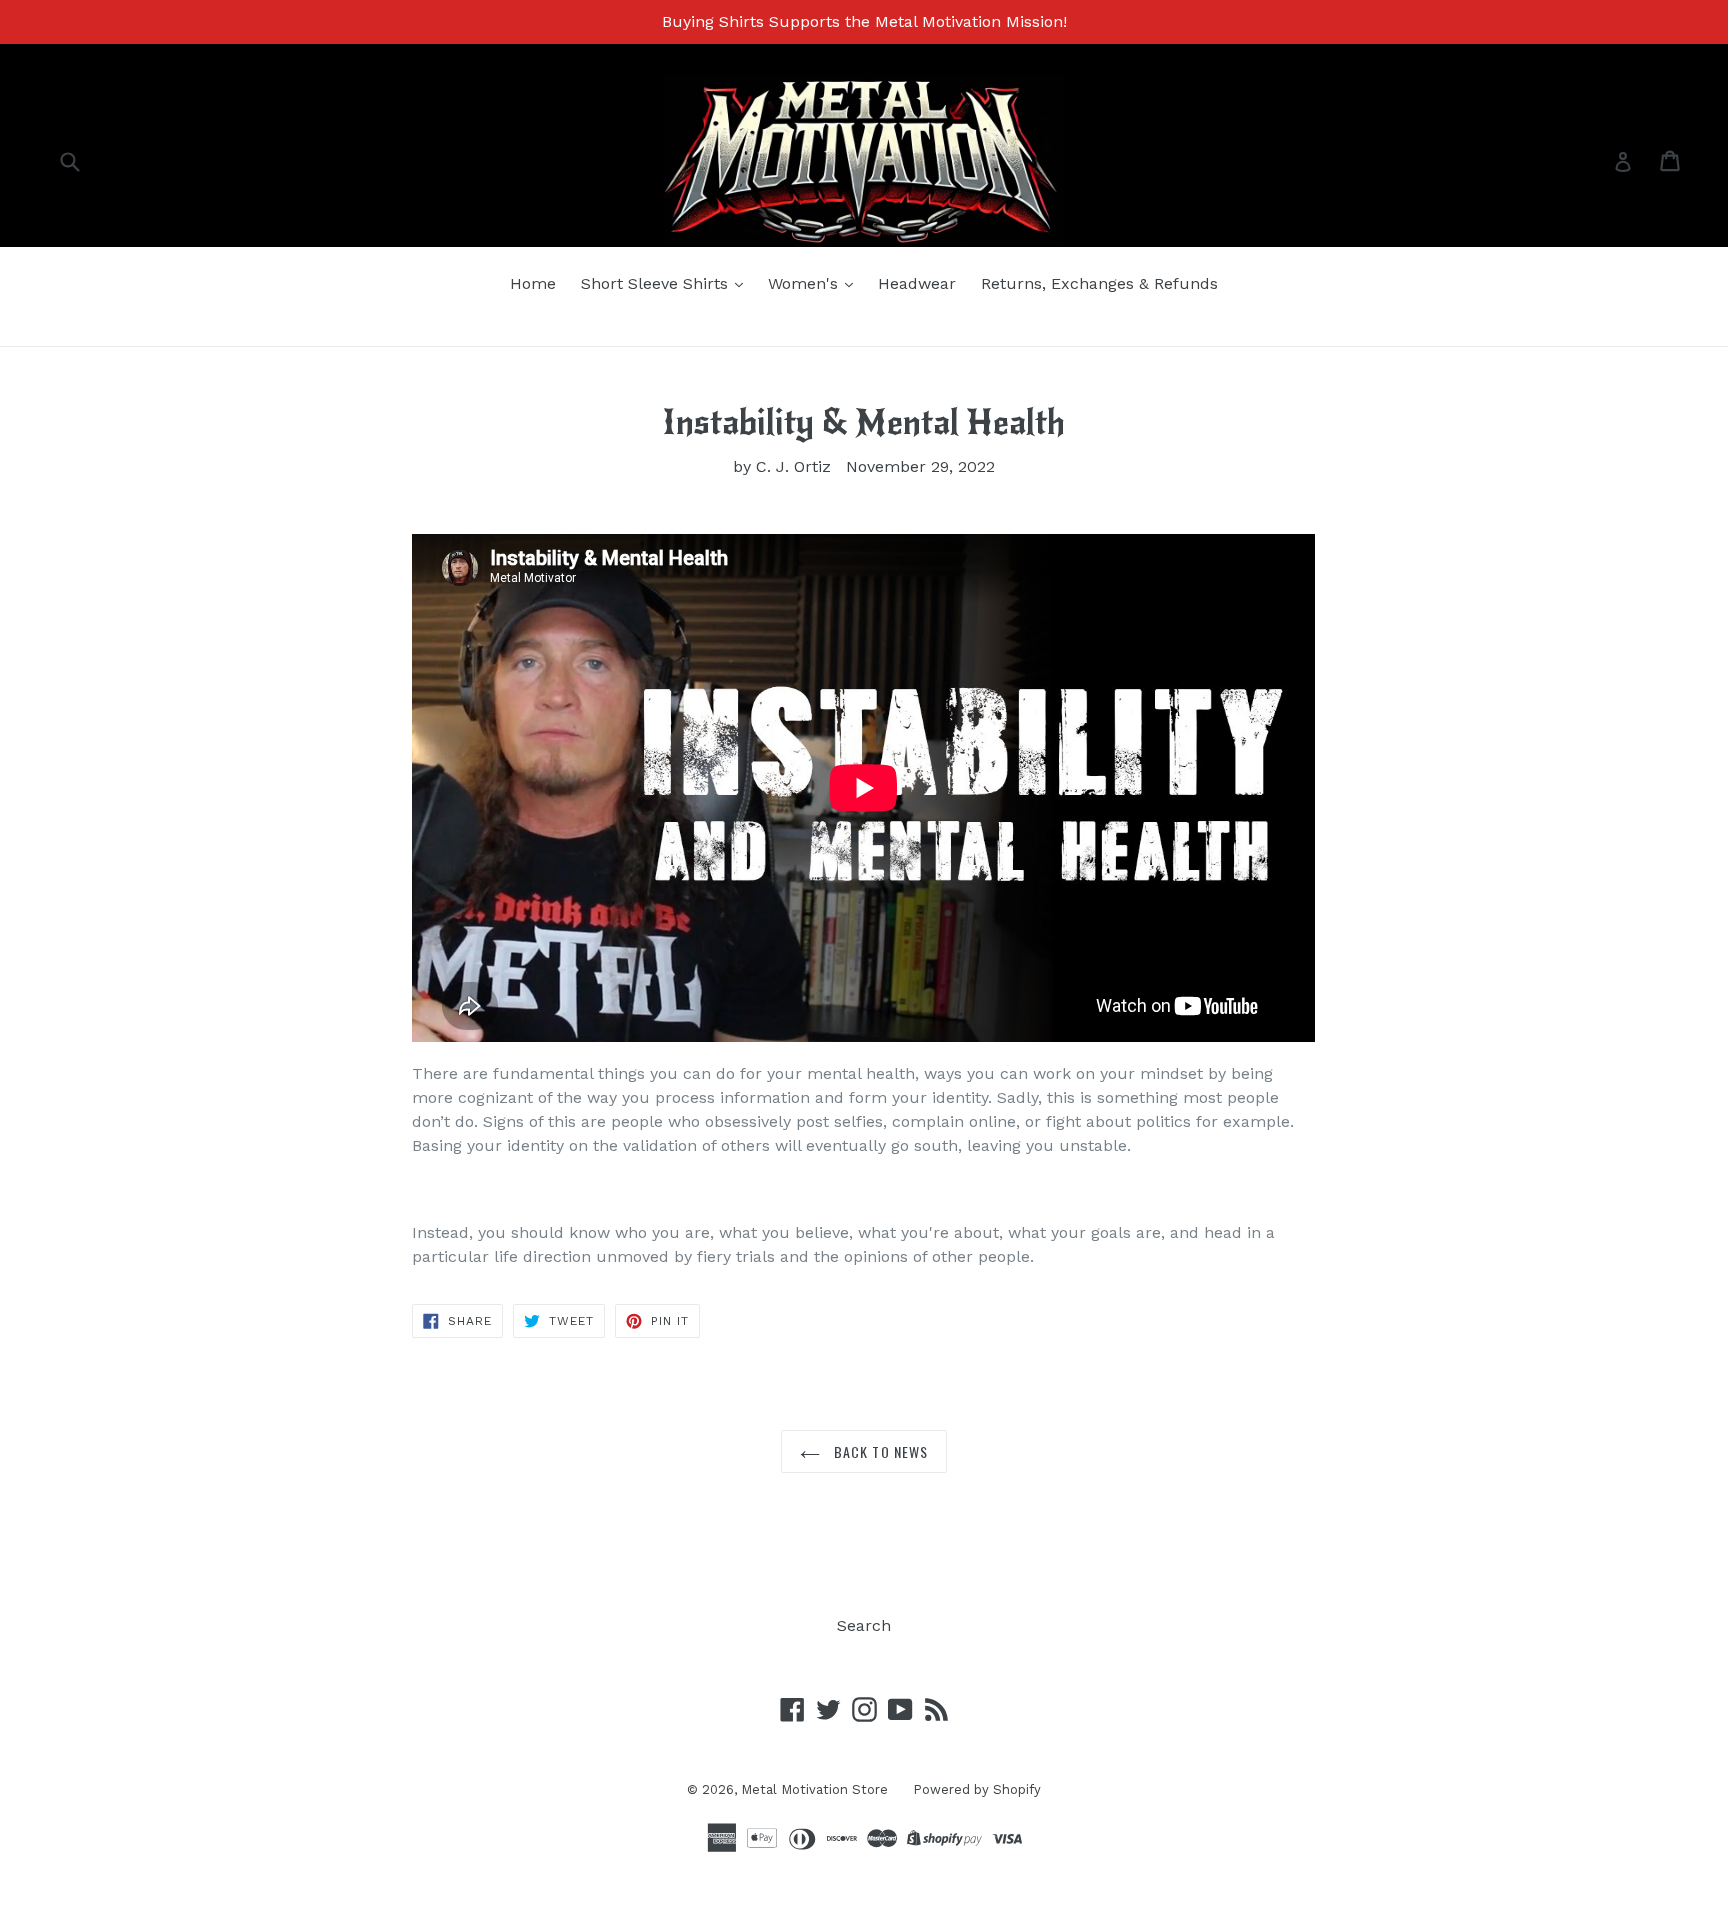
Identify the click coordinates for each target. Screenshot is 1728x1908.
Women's (805, 283)
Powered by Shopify (977, 1789)
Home (533, 283)
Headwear (917, 283)
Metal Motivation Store (814, 1789)
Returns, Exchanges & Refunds (1099, 283)
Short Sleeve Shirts (657, 283)
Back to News (879, 1451)
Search (864, 1625)
